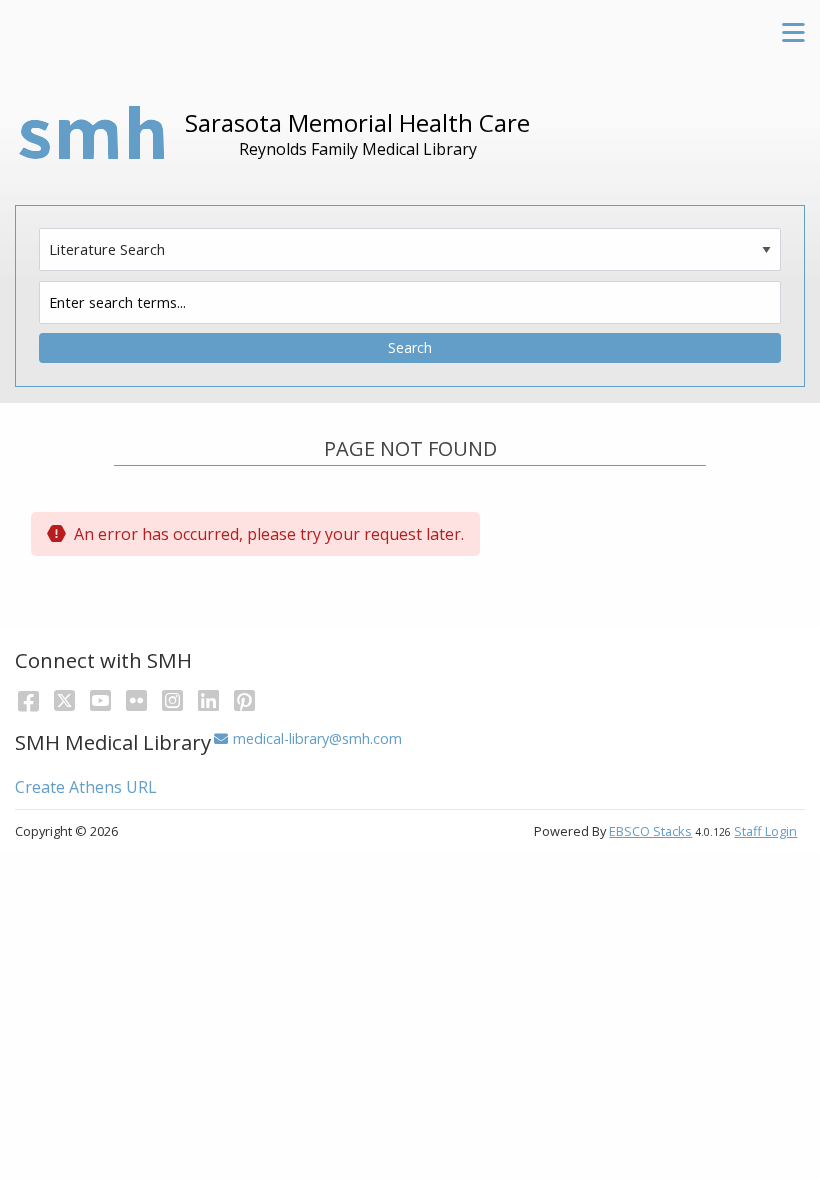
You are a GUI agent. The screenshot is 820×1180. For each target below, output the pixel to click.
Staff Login (765, 831)
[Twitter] (64, 699)
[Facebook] (28, 699)
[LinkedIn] (208, 699)
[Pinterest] (244, 699)
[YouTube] (100, 699)
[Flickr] (136, 699)
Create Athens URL (86, 787)
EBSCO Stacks (650, 831)
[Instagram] (172, 699)
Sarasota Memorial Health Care (357, 123)
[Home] (92, 135)
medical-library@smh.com (317, 738)
